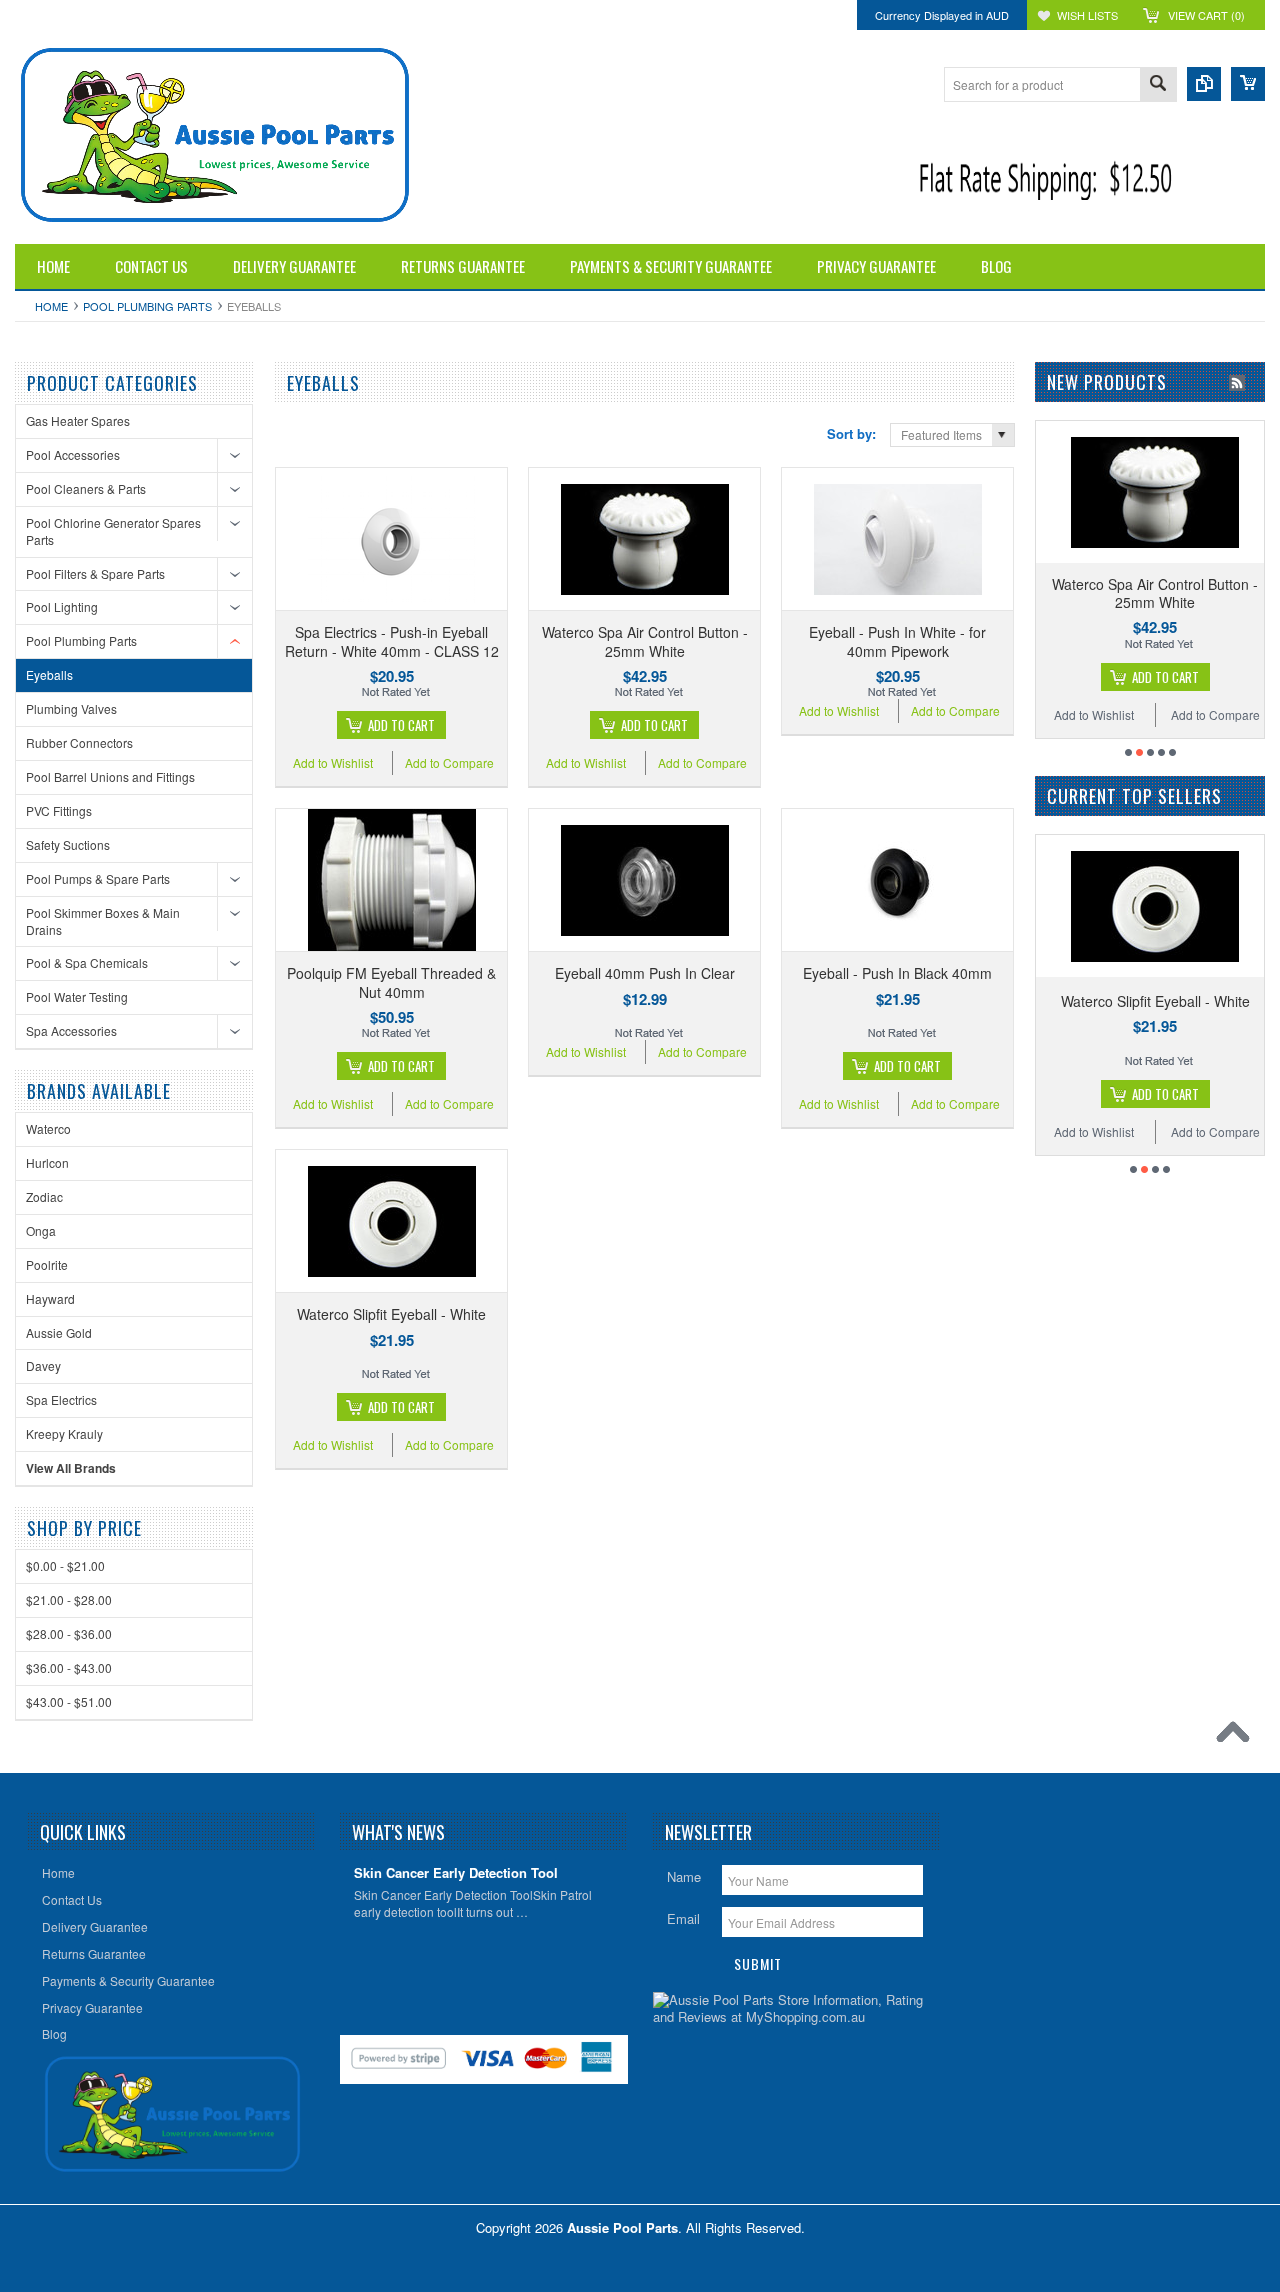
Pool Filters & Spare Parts (95, 573)
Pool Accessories (73, 454)
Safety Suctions (68, 844)
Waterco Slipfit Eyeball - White (391, 1314)
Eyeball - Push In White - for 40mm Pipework (897, 641)
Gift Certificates (53, 15)
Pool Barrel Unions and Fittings (110, 776)
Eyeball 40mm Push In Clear (645, 973)
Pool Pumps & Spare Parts (98, 878)
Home (51, 306)
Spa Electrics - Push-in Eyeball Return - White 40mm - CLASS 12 (392, 641)
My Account (135, 15)
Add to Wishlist (333, 762)
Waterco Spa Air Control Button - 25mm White (645, 641)
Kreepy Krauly (64, 1433)
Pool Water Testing (77, 996)
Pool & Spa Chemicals (87, 962)
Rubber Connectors (79, 742)
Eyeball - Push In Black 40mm (897, 973)
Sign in (198, 15)
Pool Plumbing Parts (147, 306)
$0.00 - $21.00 (65, 1565)
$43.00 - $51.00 (69, 1701)
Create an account (275, 15)
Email (683, 1918)
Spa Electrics (61, 1399)
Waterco (48, 1128)
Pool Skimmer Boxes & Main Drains (103, 921)
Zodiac (44, 1196)
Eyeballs (49, 674)
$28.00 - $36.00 (69, 1633)
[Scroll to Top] (1238, 1737)
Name (684, 1876)
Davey (43, 1365)
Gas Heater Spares (78, 420)
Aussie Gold (59, 1332)
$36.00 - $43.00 (69, 1667)
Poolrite (47, 1264)
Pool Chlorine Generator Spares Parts (113, 531)
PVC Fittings (59, 810)
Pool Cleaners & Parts (86, 488)
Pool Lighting (62, 606)
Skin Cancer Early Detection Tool (456, 1873)
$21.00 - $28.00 (69, 1599)
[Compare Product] (1204, 84)
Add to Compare (449, 762)
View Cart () (1206, 15)
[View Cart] (1248, 84)
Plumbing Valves (71, 708)
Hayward (50, 1298)
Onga (41, 1230)
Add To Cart (401, 725)
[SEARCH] (1158, 85)
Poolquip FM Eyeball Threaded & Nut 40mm (391, 982)
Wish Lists (1087, 15)
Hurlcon (47, 1162)
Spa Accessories (71, 1030)
